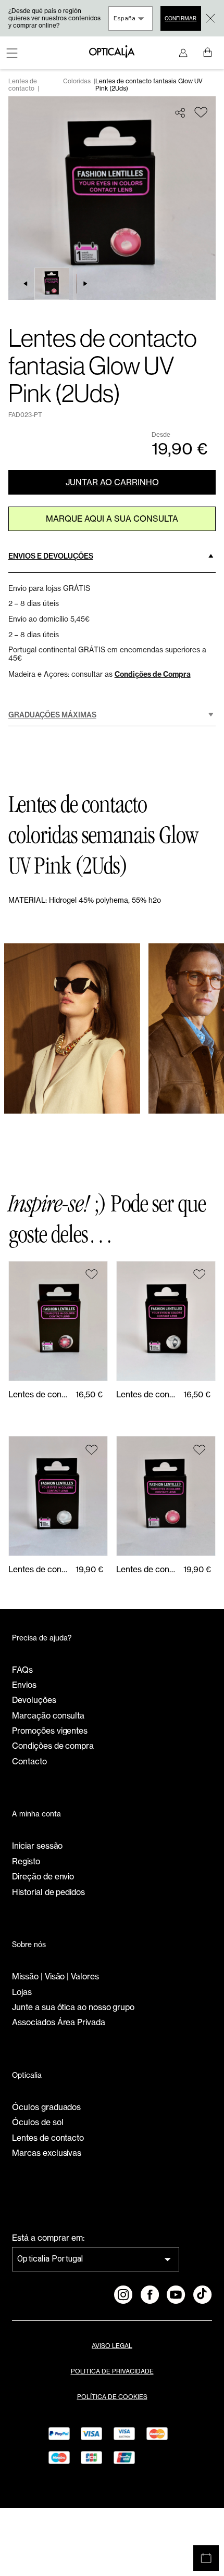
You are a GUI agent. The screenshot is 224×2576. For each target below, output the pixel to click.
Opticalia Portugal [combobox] (50, 2259)
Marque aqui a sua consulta (112, 519)
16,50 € (89, 1394)
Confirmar (181, 18)
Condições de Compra (153, 674)
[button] (112, 556)
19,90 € (89, 1569)
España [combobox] (125, 18)
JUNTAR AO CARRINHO (112, 482)
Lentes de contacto (23, 85)
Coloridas (77, 81)
